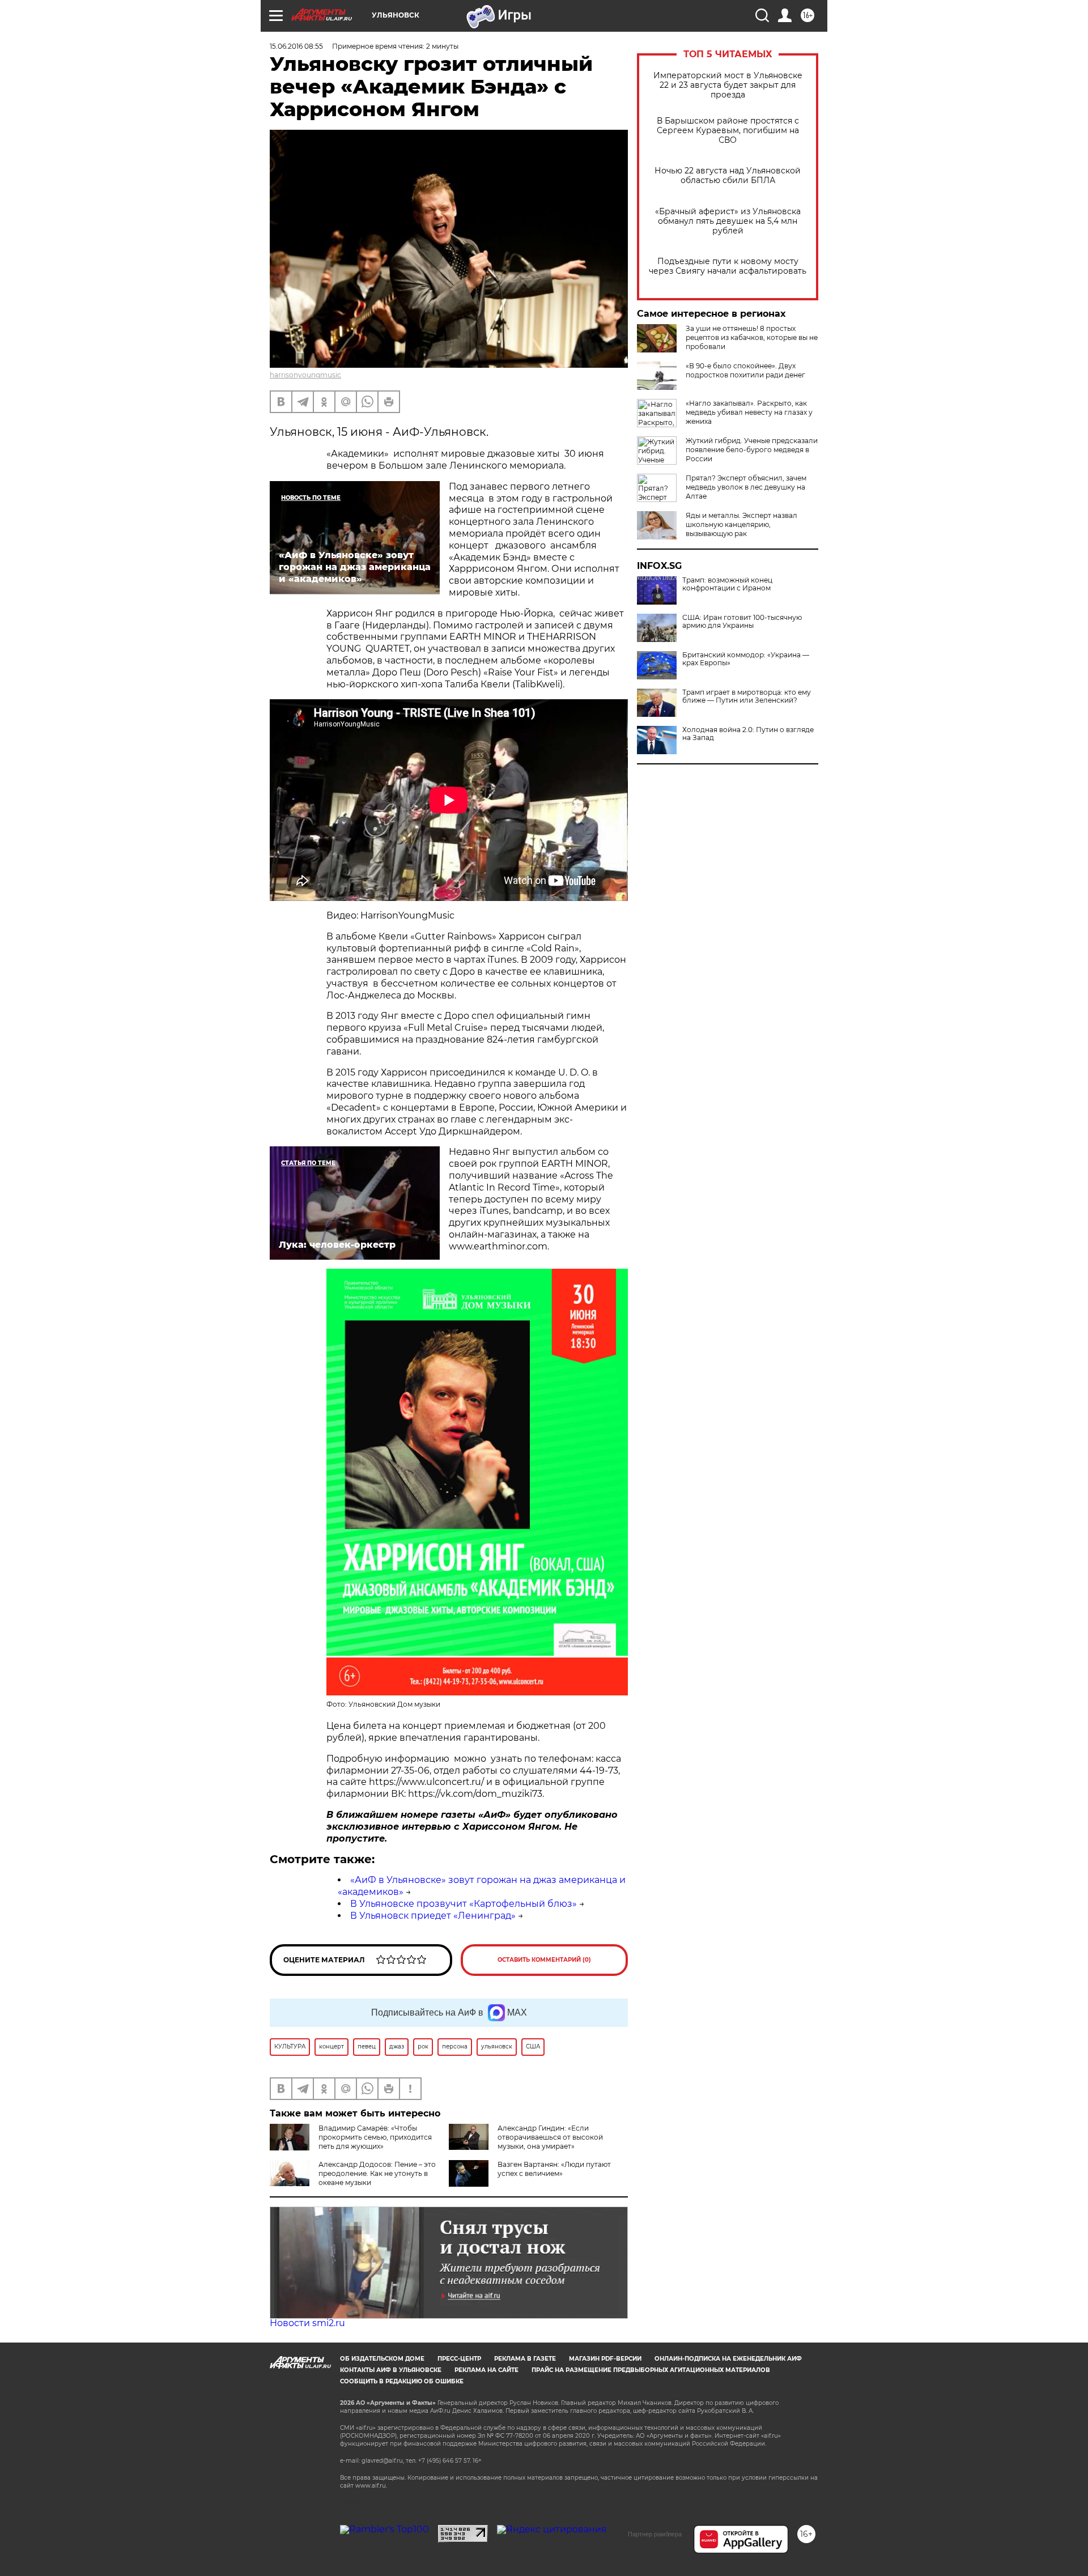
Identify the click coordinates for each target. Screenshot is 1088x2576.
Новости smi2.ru (307, 2323)
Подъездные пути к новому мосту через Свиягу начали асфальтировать (728, 266)
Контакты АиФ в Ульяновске (391, 2370)
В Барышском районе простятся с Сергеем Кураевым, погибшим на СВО (728, 131)
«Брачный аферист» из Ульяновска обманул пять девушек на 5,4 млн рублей (728, 221)
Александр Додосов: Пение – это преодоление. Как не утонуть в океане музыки (377, 2173)
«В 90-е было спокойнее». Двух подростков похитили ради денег (745, 370)
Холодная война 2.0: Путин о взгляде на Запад (748, 734)
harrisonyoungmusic (305, 375)
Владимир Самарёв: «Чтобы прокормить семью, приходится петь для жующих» (375, 2137)
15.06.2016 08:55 (296, 46)
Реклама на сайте (486, 2370)
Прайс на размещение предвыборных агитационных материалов (651, 2370)
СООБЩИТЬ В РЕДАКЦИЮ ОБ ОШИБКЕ (402, 2381)
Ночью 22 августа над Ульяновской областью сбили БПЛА (728, 176)
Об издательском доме (382, 2359)
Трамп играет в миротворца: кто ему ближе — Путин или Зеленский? (747, 696)
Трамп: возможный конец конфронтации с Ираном (727, 584)
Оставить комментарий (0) (544, 1960)
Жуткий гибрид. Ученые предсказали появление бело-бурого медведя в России (752, 450)
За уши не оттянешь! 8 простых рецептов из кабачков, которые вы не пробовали (752, 337)
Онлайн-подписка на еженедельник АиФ (728, 2359)
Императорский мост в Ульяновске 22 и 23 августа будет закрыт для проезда (728, 85)
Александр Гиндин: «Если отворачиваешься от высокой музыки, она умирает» (550, 2137)
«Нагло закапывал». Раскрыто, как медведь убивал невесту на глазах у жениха (749, 412)
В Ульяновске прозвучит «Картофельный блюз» (464, 1904)
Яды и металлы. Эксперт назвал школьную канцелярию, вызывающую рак (741, 524)
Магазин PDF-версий (605, 2359)
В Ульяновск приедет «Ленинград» (433, 1916)
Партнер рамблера (655, 2534)
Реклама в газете (525, 2359)
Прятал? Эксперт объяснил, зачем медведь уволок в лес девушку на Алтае (746, 487)
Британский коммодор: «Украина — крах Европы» (746, 659)
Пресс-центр (459, 2359)
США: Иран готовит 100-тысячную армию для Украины (742, 622)
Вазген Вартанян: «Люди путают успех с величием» (554, 2169)
